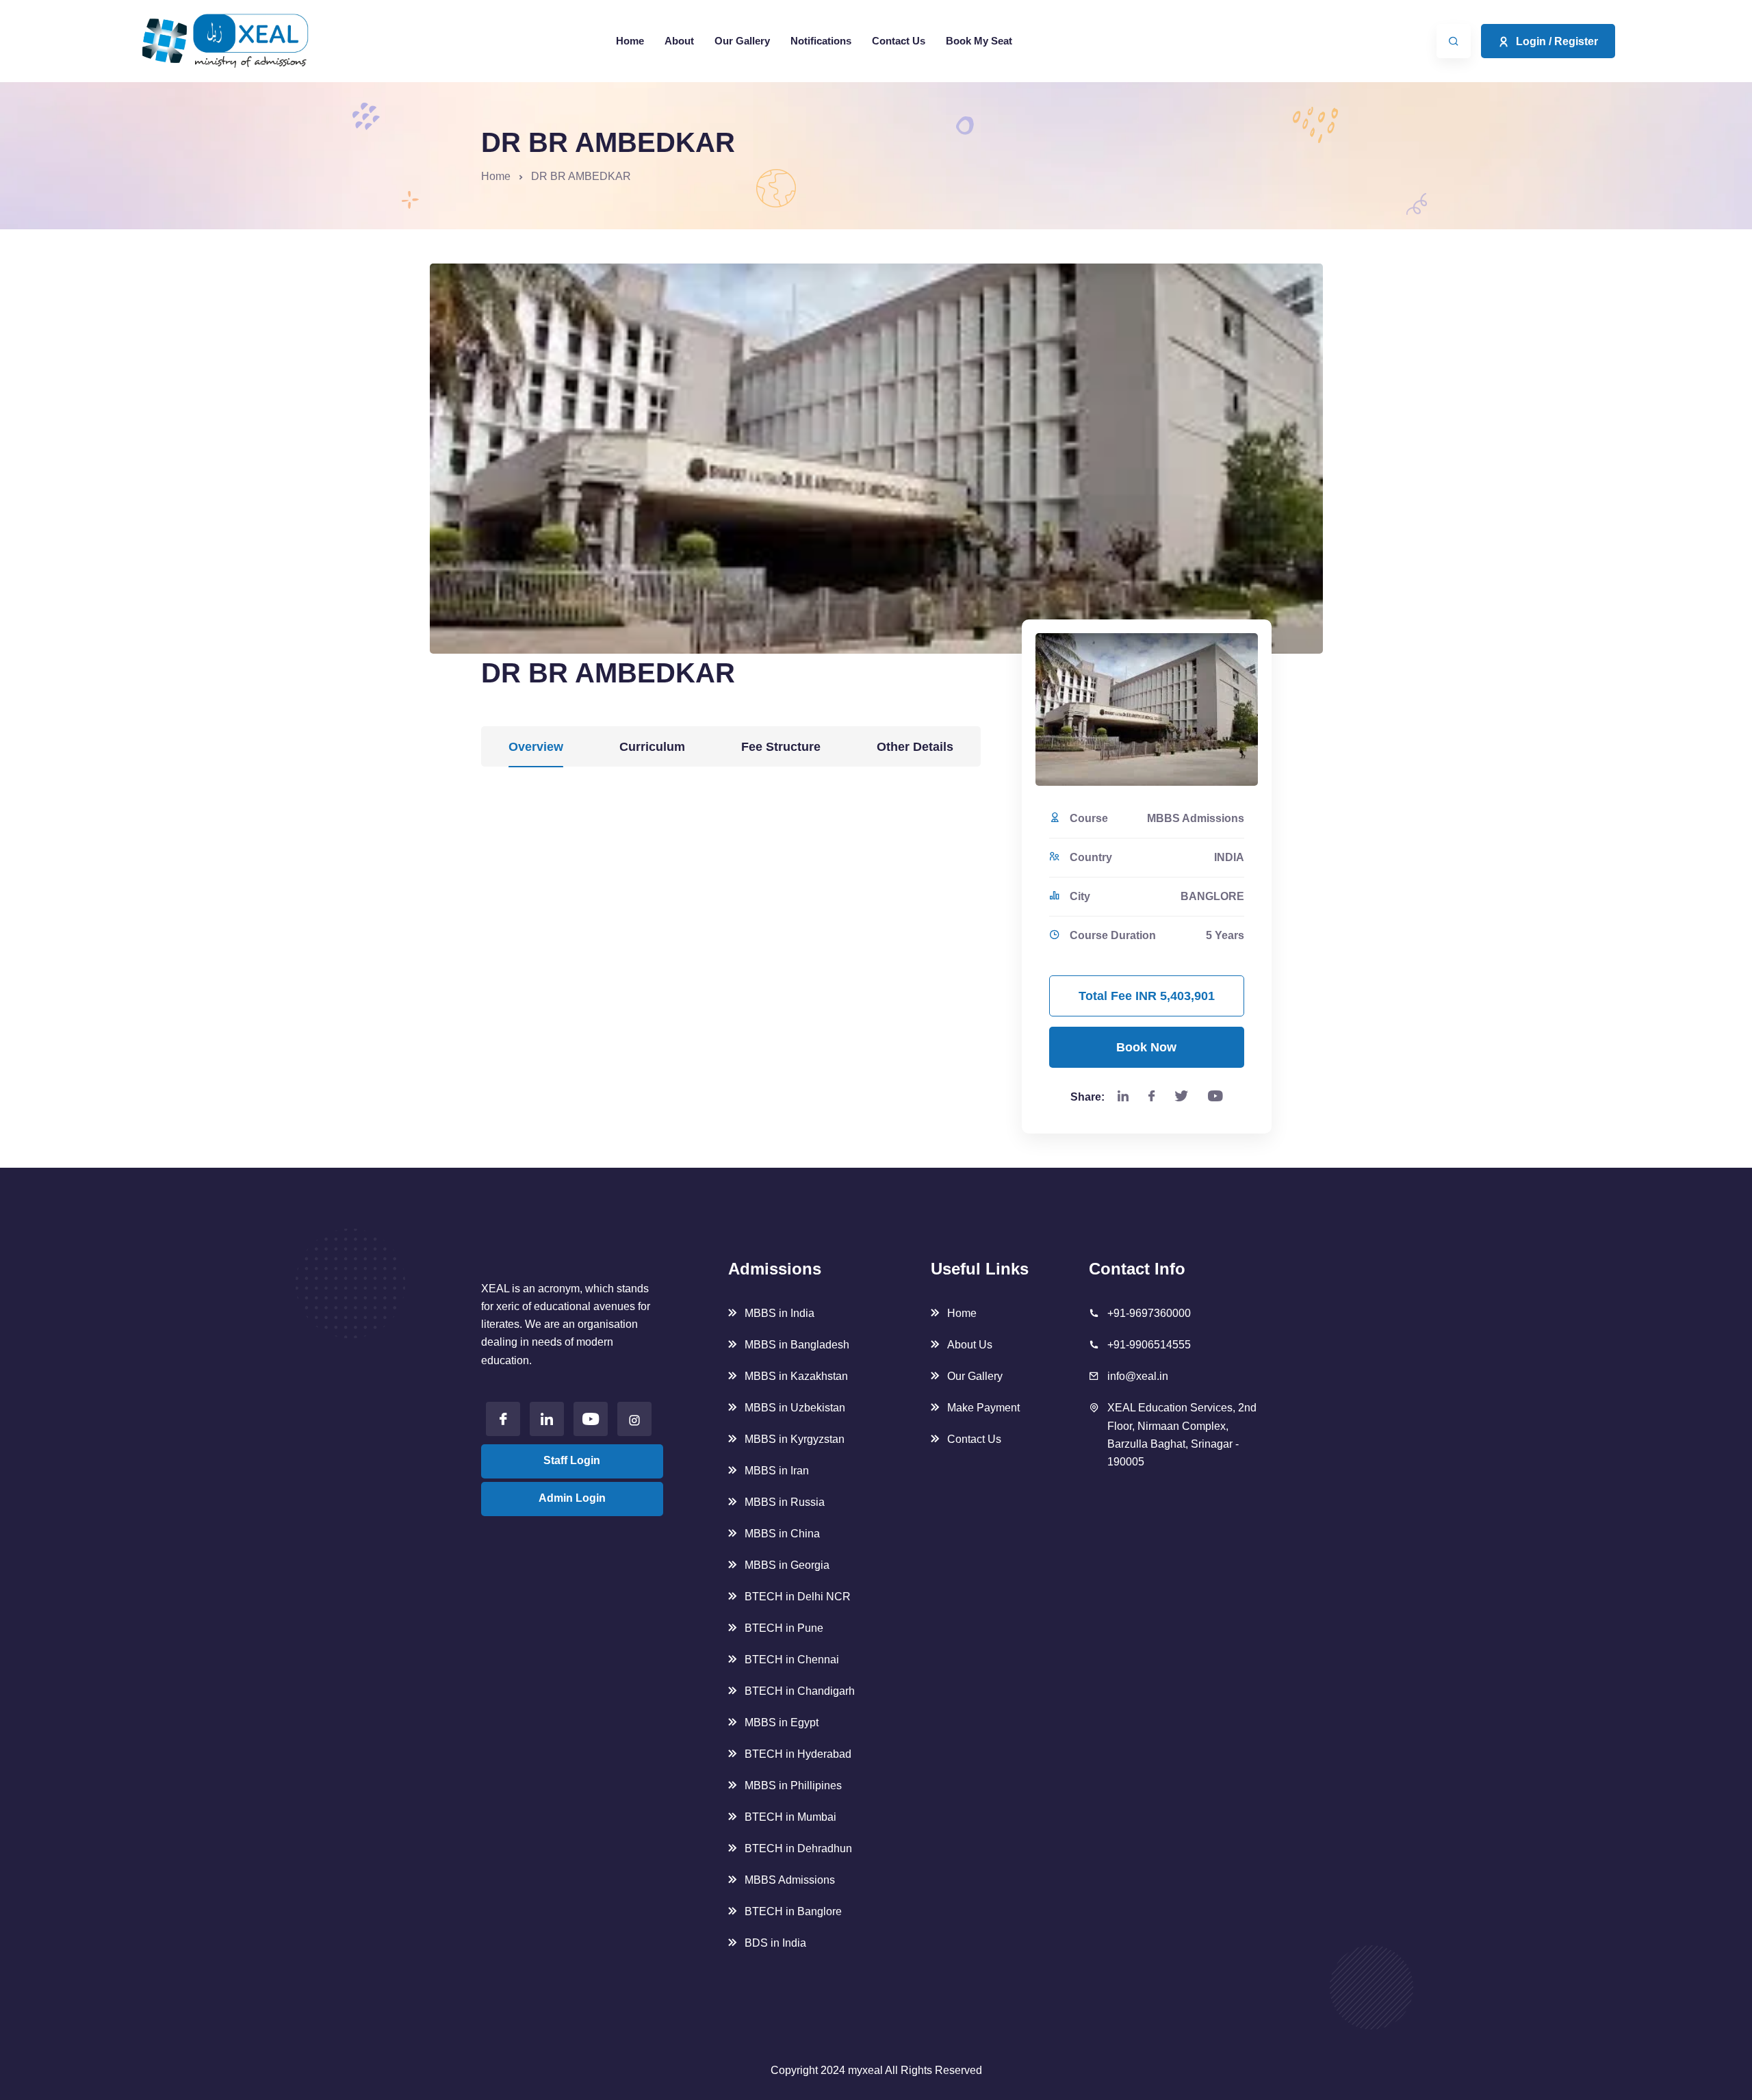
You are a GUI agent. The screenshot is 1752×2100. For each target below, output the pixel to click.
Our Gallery (742, 41)
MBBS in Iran (777, 1471)
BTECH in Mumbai (790, 1817)
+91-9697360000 (1149, 1313)
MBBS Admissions (790, 1880)
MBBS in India (780, 1313)
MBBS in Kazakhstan (796, 1376)
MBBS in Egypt (782, 1723)
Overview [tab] (536, 747)
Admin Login (572, 1498)
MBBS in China (782, 1534)
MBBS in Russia (785, 1502)
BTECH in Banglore (793, 1911)
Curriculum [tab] (652, 747)
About (679, 41)
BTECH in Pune (784, 1628)
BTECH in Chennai (792, 1660)
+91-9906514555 (1149, 1345)
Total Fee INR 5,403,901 (1147, 996)
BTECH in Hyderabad (798, 1754)
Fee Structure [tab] (781, 747)
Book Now (1146, 1047)
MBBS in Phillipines (793, 1785)
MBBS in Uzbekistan (795, 1408)
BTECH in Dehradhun (798, 1848)
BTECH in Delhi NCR (798, 1597)
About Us (970, 1345)
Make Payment (983, 1408)
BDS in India (775, 1943)
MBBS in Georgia (787, 1565)
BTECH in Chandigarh (800, 1691)
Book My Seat (979, 41)
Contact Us (899, 41)
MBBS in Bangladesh (797, 1345)
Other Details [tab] (915, 747)
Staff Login (572, 1460)
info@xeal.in (1138, 1376)
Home (630, 41)
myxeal (865, 2070)
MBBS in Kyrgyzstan (795, 1439)
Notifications (821, 41)
